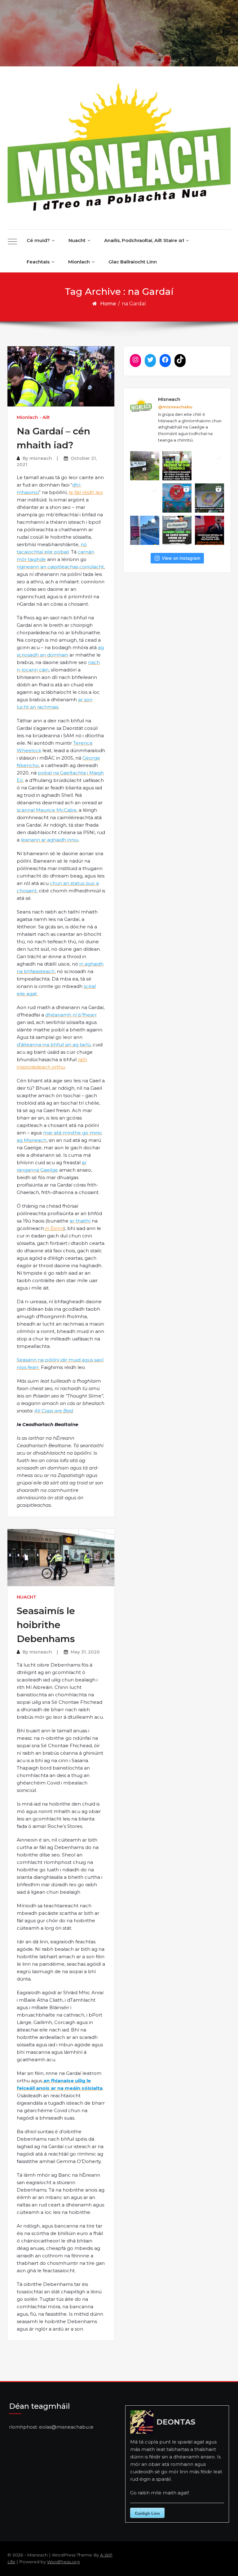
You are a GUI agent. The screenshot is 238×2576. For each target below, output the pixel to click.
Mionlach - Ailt (33, 417)
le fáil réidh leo (86, 492)
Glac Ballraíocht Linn (133, 262)
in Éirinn (54, 1228)
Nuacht (77, 240)
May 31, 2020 (85, 1652)
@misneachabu (175, 407)
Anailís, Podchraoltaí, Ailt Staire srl (144, 240)
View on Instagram (181, 558)
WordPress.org (63, 2562)
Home (108, 304)
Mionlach (79, 262)
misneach (41, 458)
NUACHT (26, 1597)
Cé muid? (38, 240)
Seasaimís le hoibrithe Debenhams (46, 1625)
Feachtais (38, 262)
